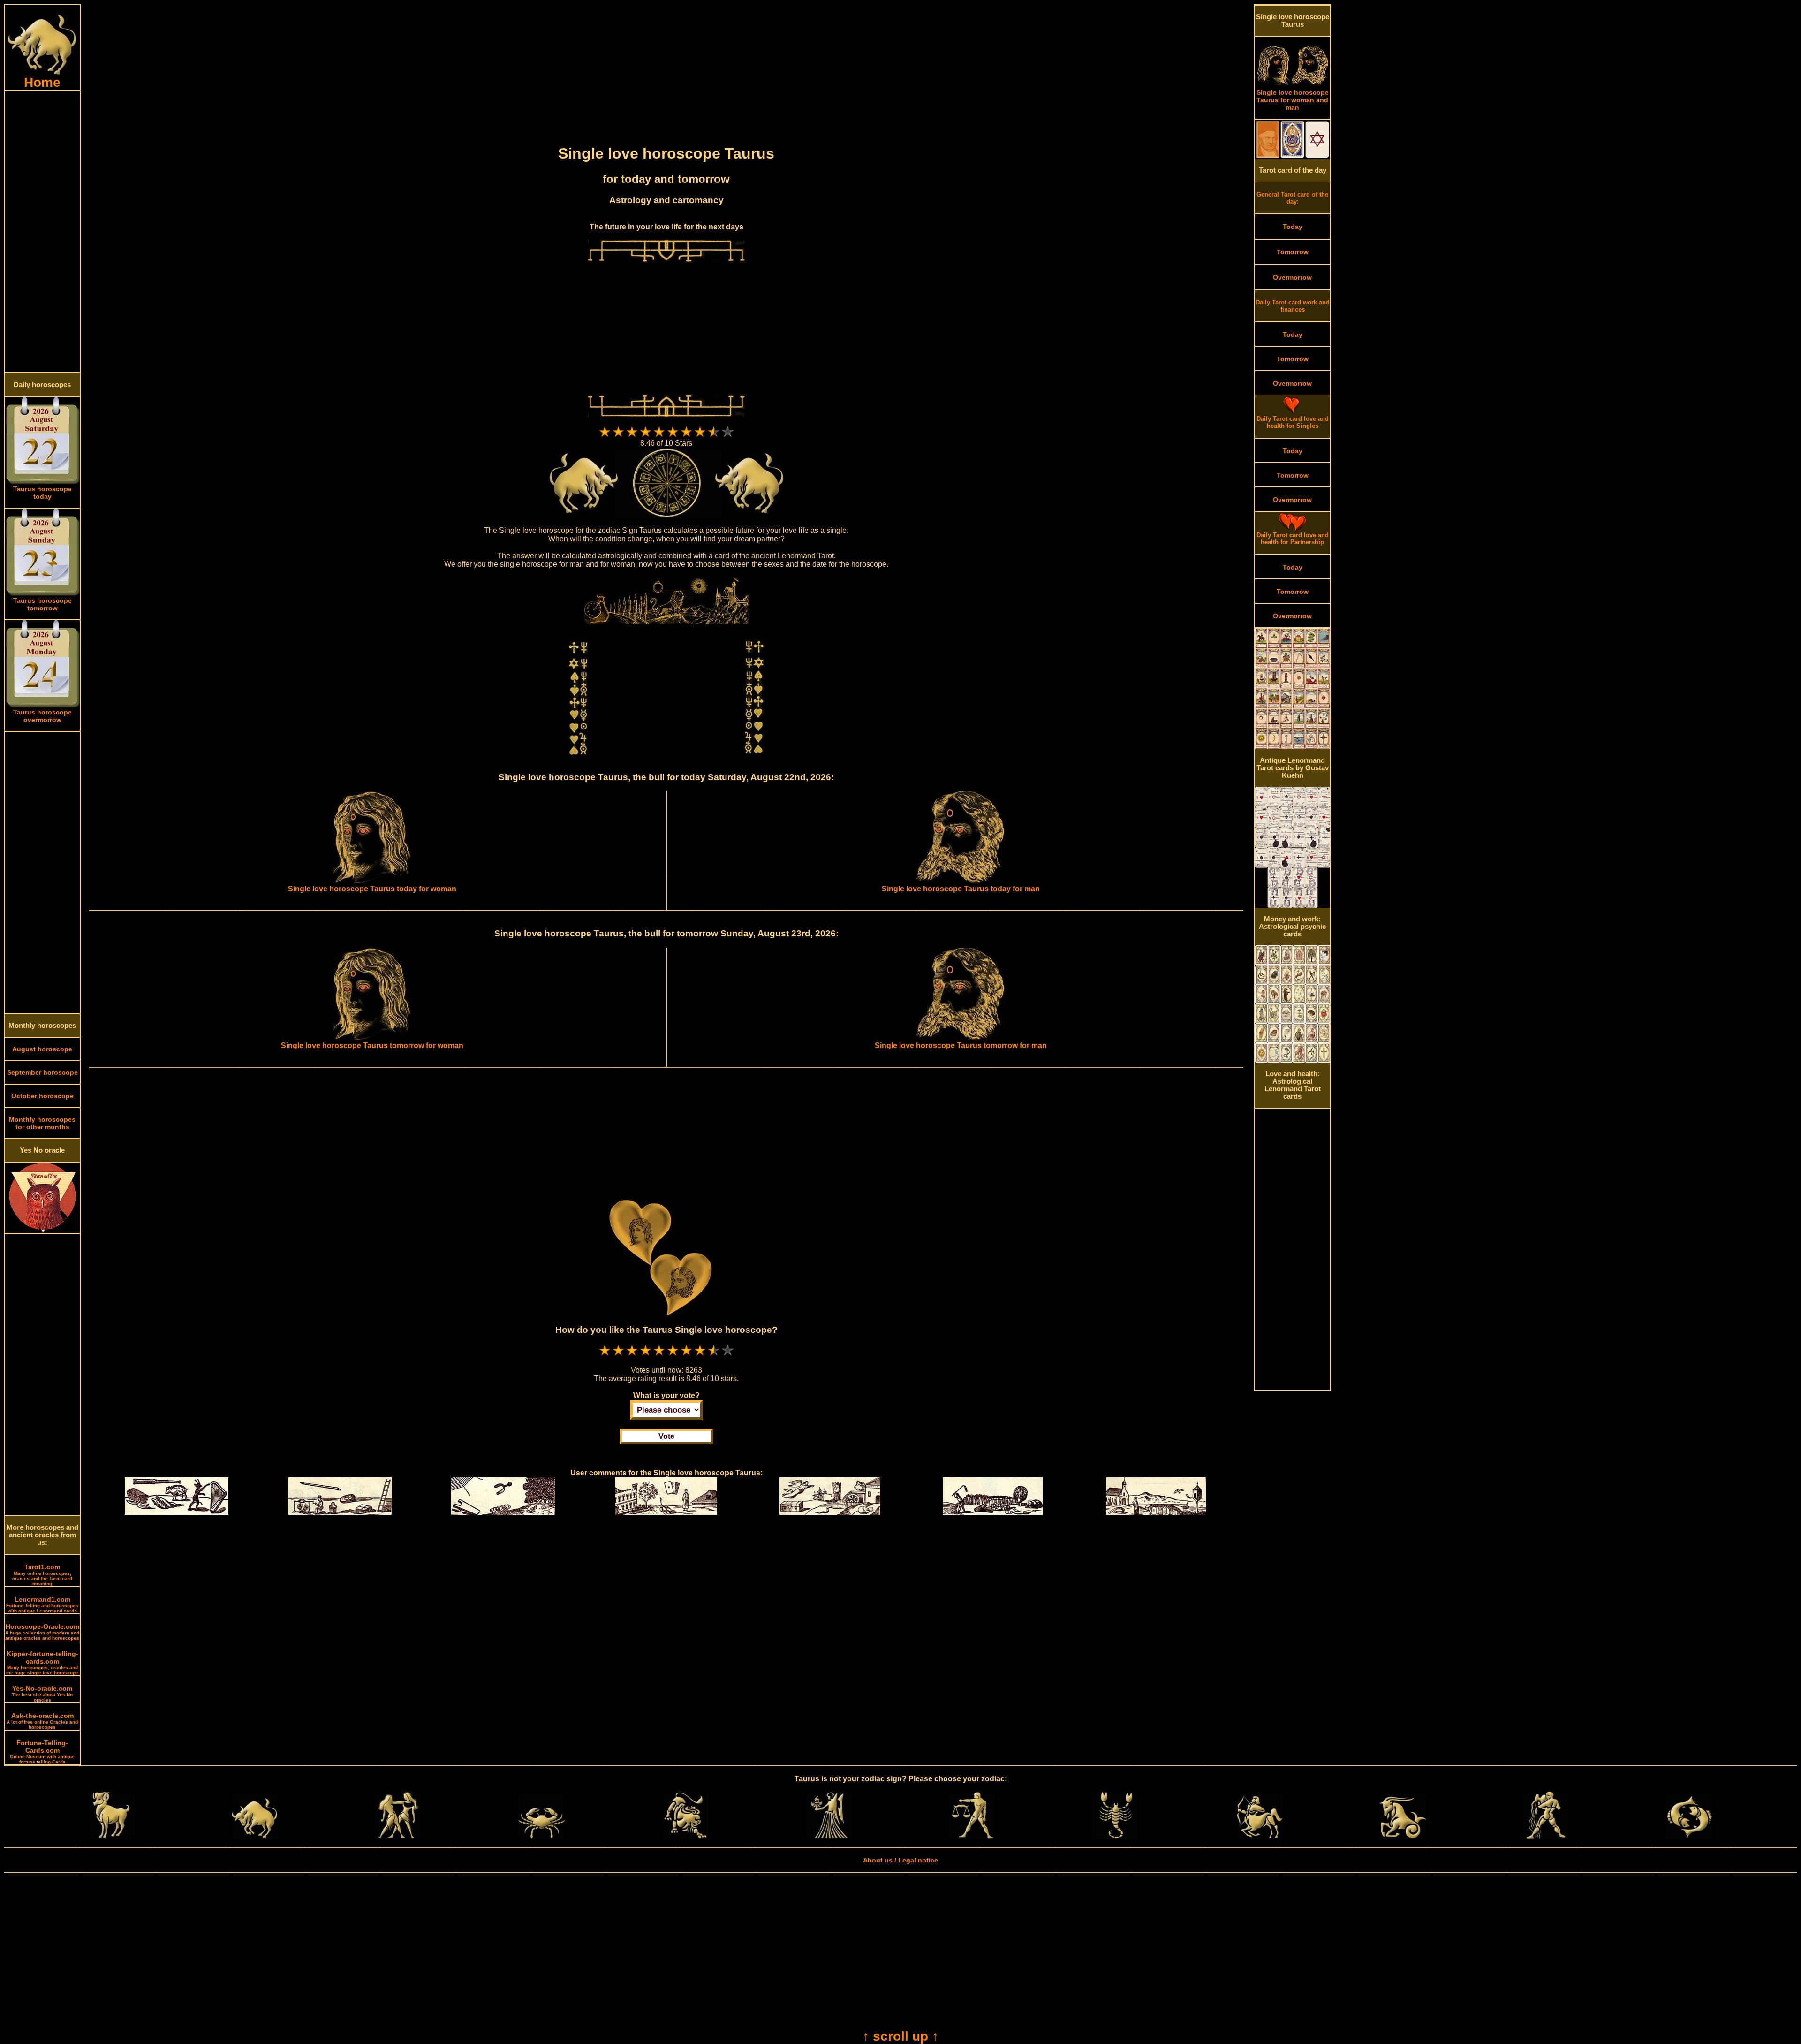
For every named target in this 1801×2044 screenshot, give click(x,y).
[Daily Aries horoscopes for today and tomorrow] (111, 1836)
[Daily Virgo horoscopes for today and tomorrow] (829, 1836)
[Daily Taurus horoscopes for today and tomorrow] (255, 1836)
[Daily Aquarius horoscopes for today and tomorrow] (1546, 1836)
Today (1293, 227)
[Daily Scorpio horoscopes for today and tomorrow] (1116, 1836)
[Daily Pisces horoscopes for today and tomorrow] (1689, 1836)
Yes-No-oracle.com (42, 1694)
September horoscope (42, 1072)
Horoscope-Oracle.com (42, 1632)
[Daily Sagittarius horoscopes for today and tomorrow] (1259, 1836)
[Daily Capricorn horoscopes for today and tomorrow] (1403, 1836)
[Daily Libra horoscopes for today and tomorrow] (972, 1836)
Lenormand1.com (42, 1604)
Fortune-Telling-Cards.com (42, 1752)
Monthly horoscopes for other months (42, 1123)
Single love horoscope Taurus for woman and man (1293, 100)
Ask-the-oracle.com (42, 1721)
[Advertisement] (42, 232)
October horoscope (42, 1096)
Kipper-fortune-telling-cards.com (42, 1663)
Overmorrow (1292, 277)
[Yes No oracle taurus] (42, 1231)
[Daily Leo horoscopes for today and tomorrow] (685, 1836)
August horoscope (42, 1049)
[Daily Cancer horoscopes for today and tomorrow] (542, 1836)
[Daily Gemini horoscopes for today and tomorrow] (398, 1836)
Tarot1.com (42, 1575)
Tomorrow (1293, 252)
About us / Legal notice (900, 1860)
